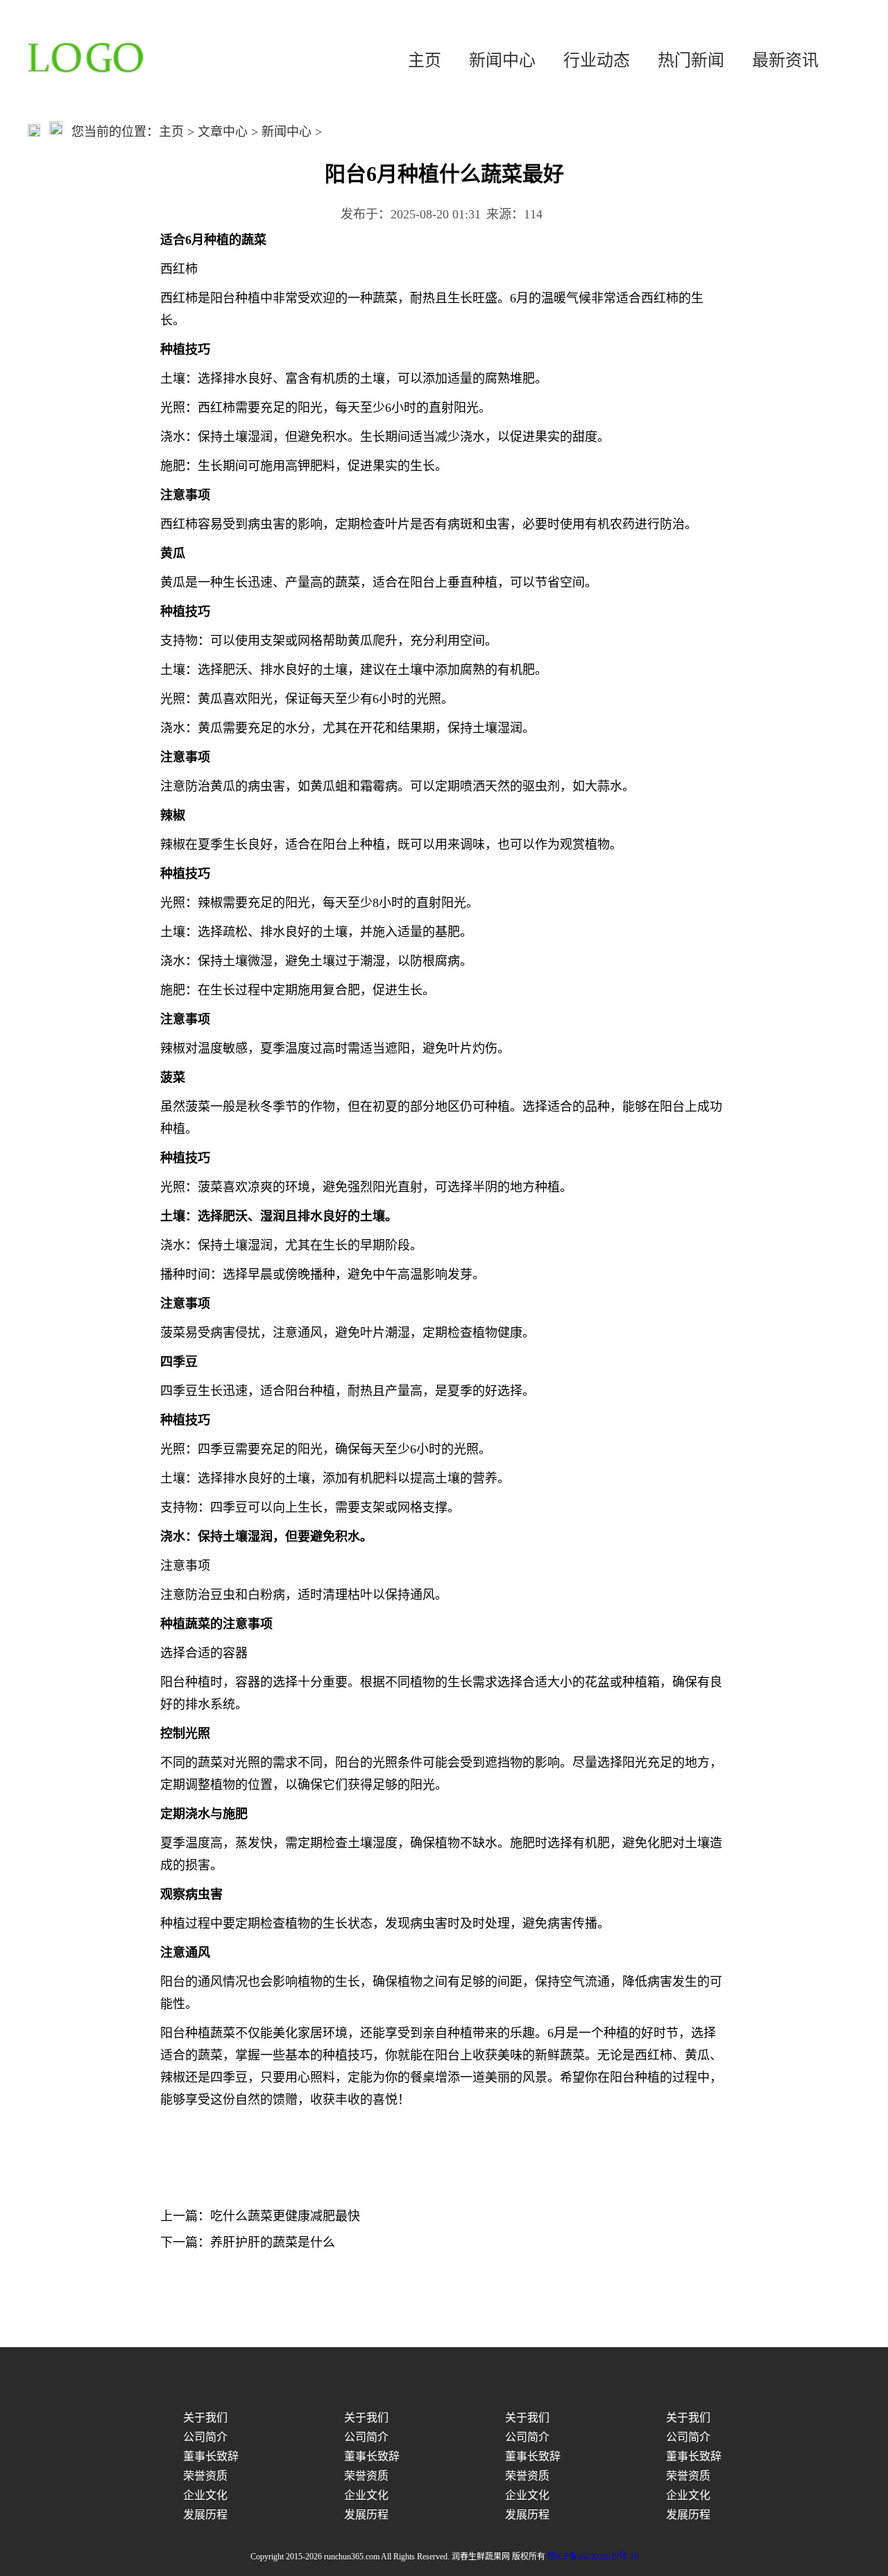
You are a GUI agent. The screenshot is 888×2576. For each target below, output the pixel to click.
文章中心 (223, 132)
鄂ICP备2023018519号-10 (593, 2557)
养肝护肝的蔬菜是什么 (273, 2242)
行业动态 (597, 60)
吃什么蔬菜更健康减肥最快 (285, 2216)
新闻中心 (502, 60)
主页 (425, 60)
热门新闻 (691, 60)
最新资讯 (785, 60)
